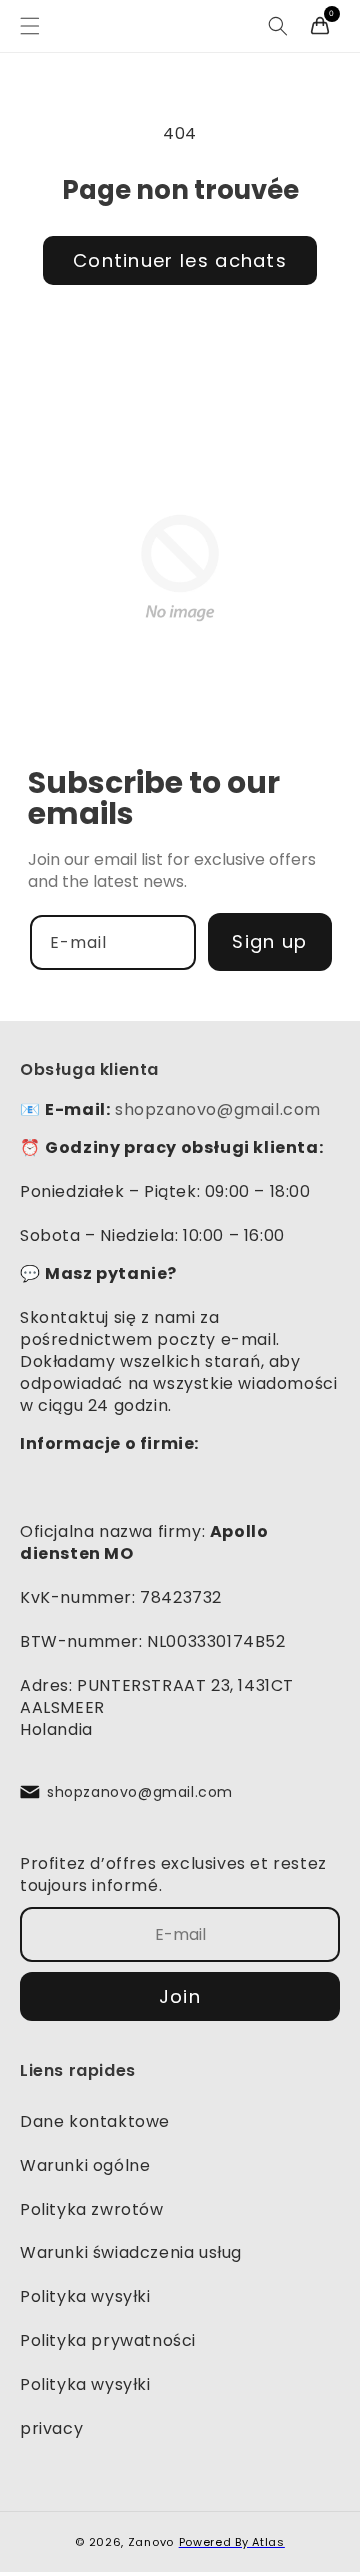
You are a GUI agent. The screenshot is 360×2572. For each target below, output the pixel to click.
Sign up (269, 941)
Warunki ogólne (85, 2165)
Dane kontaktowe (95, 2121)
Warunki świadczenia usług (131, 2252)
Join (180, 1996)
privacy (51, 2428)
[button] (30, 26)
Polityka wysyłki (85, 2296)
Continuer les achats (180, 260)
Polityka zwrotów (92, 2209)
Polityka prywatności (108, 2340)
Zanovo (151, 2542)
